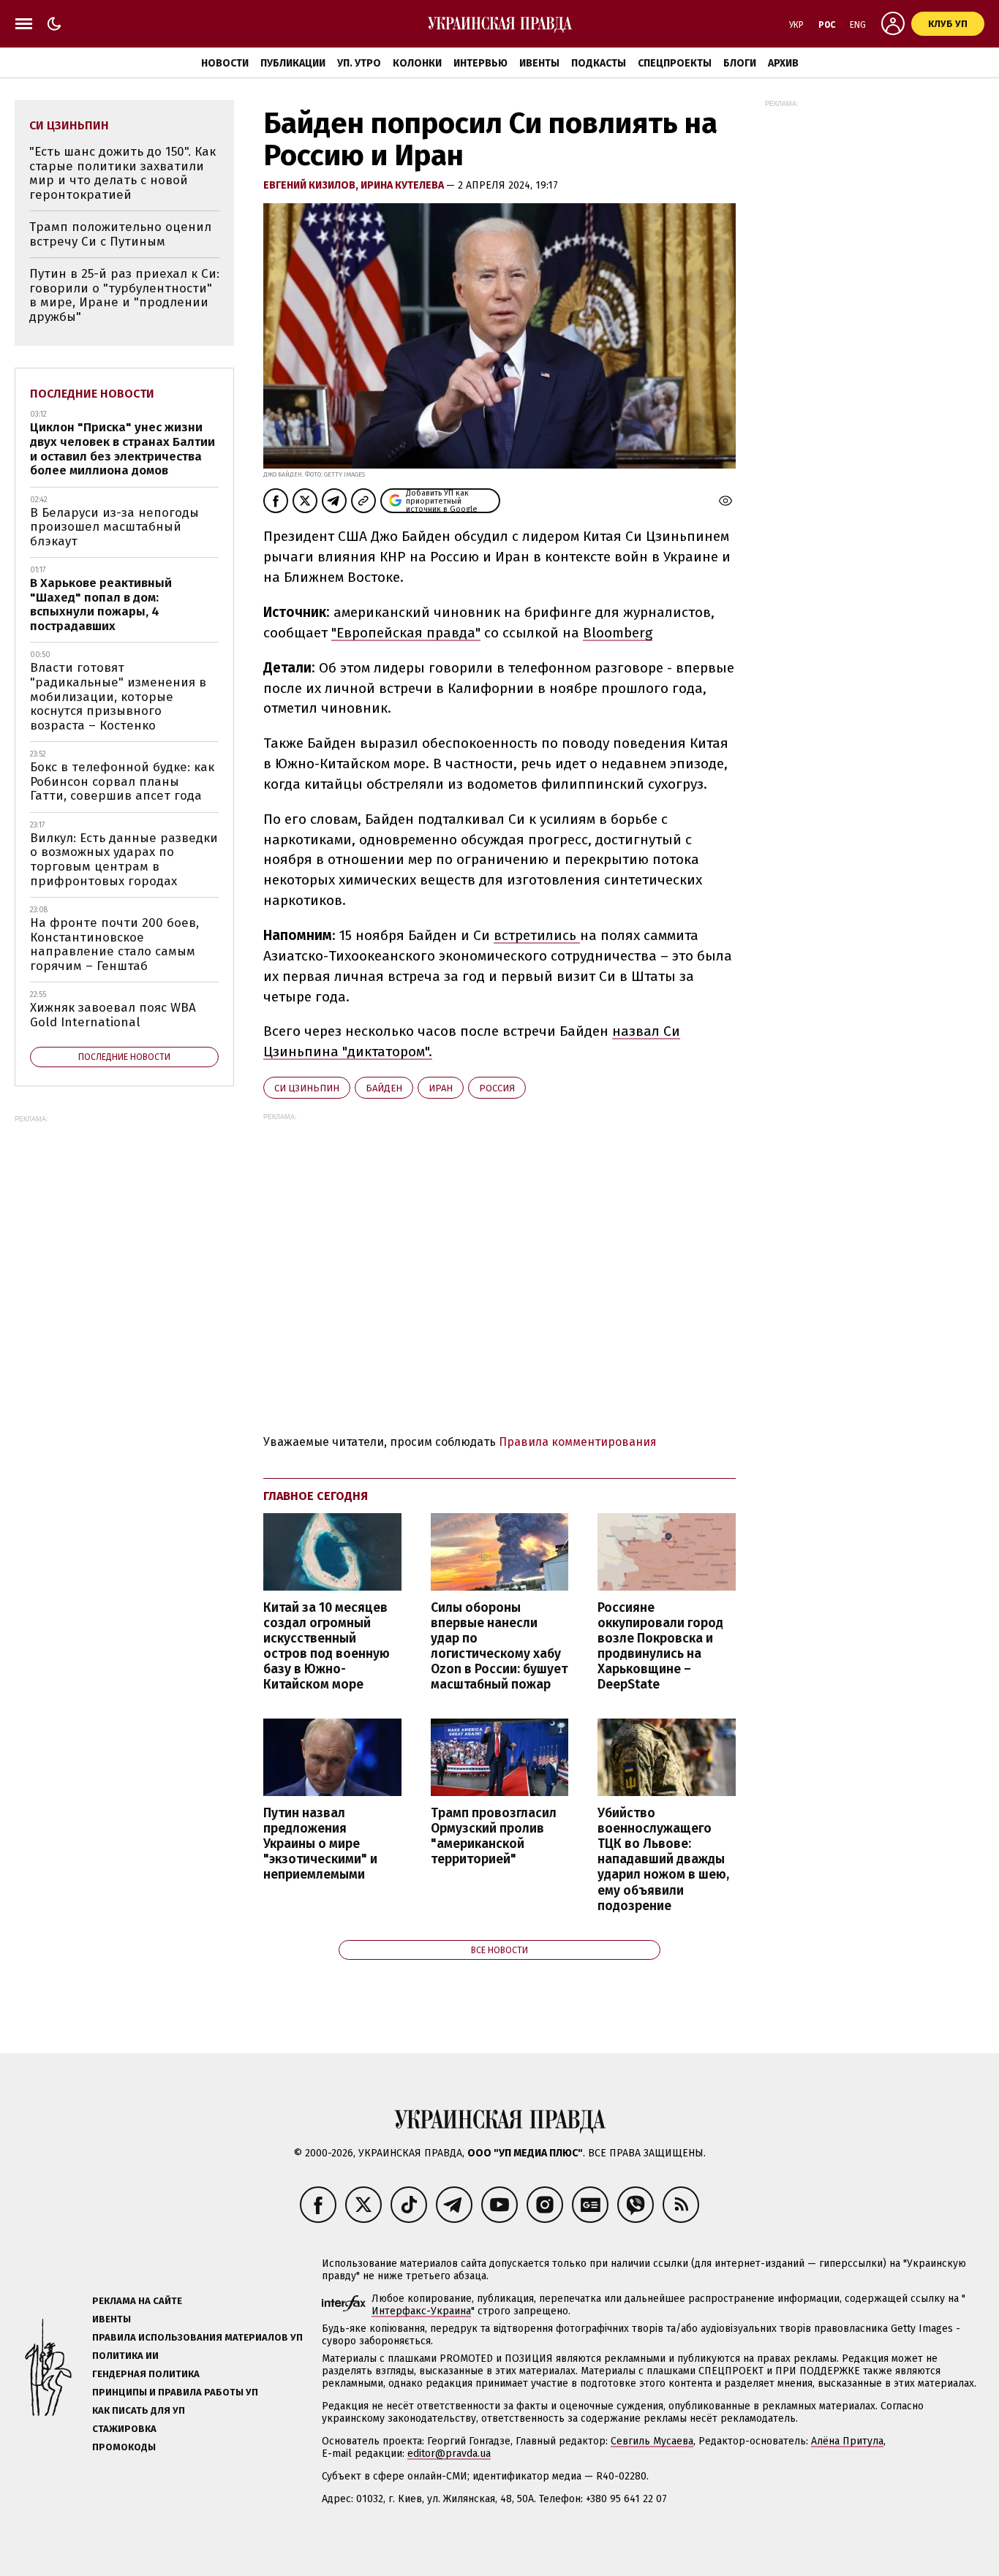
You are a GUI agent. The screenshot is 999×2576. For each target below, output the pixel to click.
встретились (537, 935)
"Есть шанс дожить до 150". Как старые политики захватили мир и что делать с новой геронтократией (122, 173)
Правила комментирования (578, 1442)
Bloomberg (618, 633)
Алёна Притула (847, 2441)
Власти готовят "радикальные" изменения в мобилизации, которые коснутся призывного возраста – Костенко (118, 696)
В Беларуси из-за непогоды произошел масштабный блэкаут (114, 527)
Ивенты (539, 63)
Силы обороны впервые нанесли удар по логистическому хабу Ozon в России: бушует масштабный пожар (499, 1647)
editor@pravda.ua (449, 2454)
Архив (783, 63)
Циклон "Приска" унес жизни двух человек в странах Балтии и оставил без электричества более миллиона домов (122, 449)
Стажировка (124, 2429)
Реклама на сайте (137, 2301)
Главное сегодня (316, 1496)
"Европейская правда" (406, 633)
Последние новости (92, 394)
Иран (441, 1088)
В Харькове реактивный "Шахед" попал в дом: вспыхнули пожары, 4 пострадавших (101, 605)
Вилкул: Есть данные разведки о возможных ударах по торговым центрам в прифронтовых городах (124, 860)
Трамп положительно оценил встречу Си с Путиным (120, 234)
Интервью (480, 63)
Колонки (417, 63)
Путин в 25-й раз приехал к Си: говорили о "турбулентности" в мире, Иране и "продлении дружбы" (124, 295)
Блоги (740, 63)
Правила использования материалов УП (197, 2337)
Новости (225, 63)
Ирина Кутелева (403, 185)
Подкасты (599, 63)
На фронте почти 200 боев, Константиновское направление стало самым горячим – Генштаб (114, 944)
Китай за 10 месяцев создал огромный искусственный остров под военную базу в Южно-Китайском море (327, 1647)
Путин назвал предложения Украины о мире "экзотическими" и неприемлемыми (320, 1844)
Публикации (293, 63)
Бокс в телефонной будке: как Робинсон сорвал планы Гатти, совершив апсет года (122, 781)
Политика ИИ (125, 2356)
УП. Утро (359, 63)
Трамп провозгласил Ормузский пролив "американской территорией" (494, 1836)
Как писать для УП (139, 2410)
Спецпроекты (675, 63)
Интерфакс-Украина (421, 2311)
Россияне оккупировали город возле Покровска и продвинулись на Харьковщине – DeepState (660, 1647)
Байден (384, 1088)
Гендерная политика (146, 2374)
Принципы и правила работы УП (175, 2392)
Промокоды (124, 2447)
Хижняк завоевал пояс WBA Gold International (113, 1015)
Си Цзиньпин (307, 1088)
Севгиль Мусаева (652, 2441)
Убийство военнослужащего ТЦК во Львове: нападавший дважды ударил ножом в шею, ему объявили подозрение (663, 1860)
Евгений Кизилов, (312, 185)
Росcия (497, 1088)
